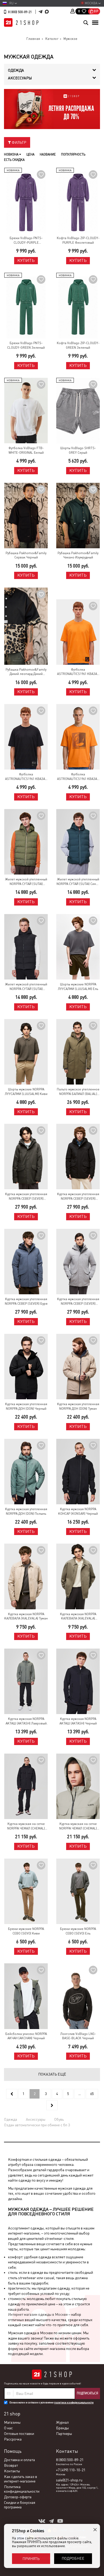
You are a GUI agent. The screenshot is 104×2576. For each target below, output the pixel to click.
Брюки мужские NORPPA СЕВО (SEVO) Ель (78, 1931)
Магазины (12, 2422)
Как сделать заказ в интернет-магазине (21, 2479)
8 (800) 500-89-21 (20, 12)
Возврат (11, 2465)
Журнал (62, 2422)
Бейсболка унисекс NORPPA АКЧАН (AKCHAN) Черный (26, 2036)
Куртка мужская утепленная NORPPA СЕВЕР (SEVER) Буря (26, 1301)
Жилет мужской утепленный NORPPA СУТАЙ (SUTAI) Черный (26, 987)
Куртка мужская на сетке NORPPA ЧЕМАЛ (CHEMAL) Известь (78, 1826)
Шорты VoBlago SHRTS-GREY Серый (78, 450)
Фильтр (19, 142)
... (80, 2094)
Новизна (12, 154)
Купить (26, 260)
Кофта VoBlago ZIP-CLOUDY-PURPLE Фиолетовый (78, 240)
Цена (30, 154)
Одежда (11, 2119)
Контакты (12, 2471)
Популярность (73, 154)
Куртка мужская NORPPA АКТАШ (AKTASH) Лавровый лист (26, 1721)
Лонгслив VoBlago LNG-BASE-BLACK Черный (78, 2036)
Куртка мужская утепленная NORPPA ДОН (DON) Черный (26, 1406)
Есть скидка (14, 160)
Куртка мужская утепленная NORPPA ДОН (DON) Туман (78, 1406)
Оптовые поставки (19, 2434)
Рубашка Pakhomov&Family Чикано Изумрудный (78, 555)
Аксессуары (36, 2119)
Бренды (62, 2428)
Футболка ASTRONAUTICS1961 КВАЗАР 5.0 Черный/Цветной (26, 777)
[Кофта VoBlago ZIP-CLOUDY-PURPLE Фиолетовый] (78, 201)
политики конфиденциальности (74, 2402)
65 (92, 2094)
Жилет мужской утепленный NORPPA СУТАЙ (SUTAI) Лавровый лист (26, 882)
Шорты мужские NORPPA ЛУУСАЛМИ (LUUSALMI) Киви (26, 1092)
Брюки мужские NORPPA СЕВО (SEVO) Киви (26, 1931)
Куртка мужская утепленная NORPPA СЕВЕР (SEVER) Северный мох (78, 1302)
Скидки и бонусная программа (20, 2505)
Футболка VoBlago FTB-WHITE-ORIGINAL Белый (26, 450)
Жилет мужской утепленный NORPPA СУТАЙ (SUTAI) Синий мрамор (78, 882)
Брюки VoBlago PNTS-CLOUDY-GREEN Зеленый (26, 345)
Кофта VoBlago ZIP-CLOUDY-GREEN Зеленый (78, 345)
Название (48, 154)
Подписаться (87, 2393)
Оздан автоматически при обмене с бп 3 (37, 2125)
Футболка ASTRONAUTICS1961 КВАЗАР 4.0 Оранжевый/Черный (78, 777)
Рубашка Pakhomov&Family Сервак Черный (26, 555)
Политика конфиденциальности (22, 2489)
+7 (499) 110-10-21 (71, 2470)
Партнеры (64, 2434)
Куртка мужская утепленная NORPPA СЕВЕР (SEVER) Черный (78, 1197)
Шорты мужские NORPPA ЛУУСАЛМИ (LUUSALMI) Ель (78, 987)
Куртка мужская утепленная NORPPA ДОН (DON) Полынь (26, 1511)
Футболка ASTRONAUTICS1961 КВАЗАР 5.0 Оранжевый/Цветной (78, 672)
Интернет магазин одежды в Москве (38, 2314)
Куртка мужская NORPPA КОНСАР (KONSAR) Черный (78, 1511)
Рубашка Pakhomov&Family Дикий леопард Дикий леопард (26, 672)
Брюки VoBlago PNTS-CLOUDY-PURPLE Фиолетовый (26, 241)
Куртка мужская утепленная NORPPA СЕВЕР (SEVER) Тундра (26, 1197)
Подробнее (73, 2558)
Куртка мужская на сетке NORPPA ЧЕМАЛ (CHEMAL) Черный (26, 1826)
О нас (8, 2428)
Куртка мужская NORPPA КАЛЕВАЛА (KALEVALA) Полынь (78, 1617)
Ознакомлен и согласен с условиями (51, 2402)
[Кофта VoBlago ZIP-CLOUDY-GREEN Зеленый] (78, 306)
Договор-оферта (18, 2497)
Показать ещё (52, 2074)
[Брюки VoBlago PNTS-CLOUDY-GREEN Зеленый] (26, 306)
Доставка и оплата (19, 2460)
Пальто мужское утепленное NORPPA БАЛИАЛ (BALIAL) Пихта (78, 1092)
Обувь (59, 2119)
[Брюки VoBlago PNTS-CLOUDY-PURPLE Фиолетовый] (26, 201)
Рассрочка (13, 2439)
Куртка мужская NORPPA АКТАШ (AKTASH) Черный (78, 1721)
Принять (31, 2559)
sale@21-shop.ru (69, 2480)
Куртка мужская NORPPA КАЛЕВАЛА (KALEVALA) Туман (26, 1616)
